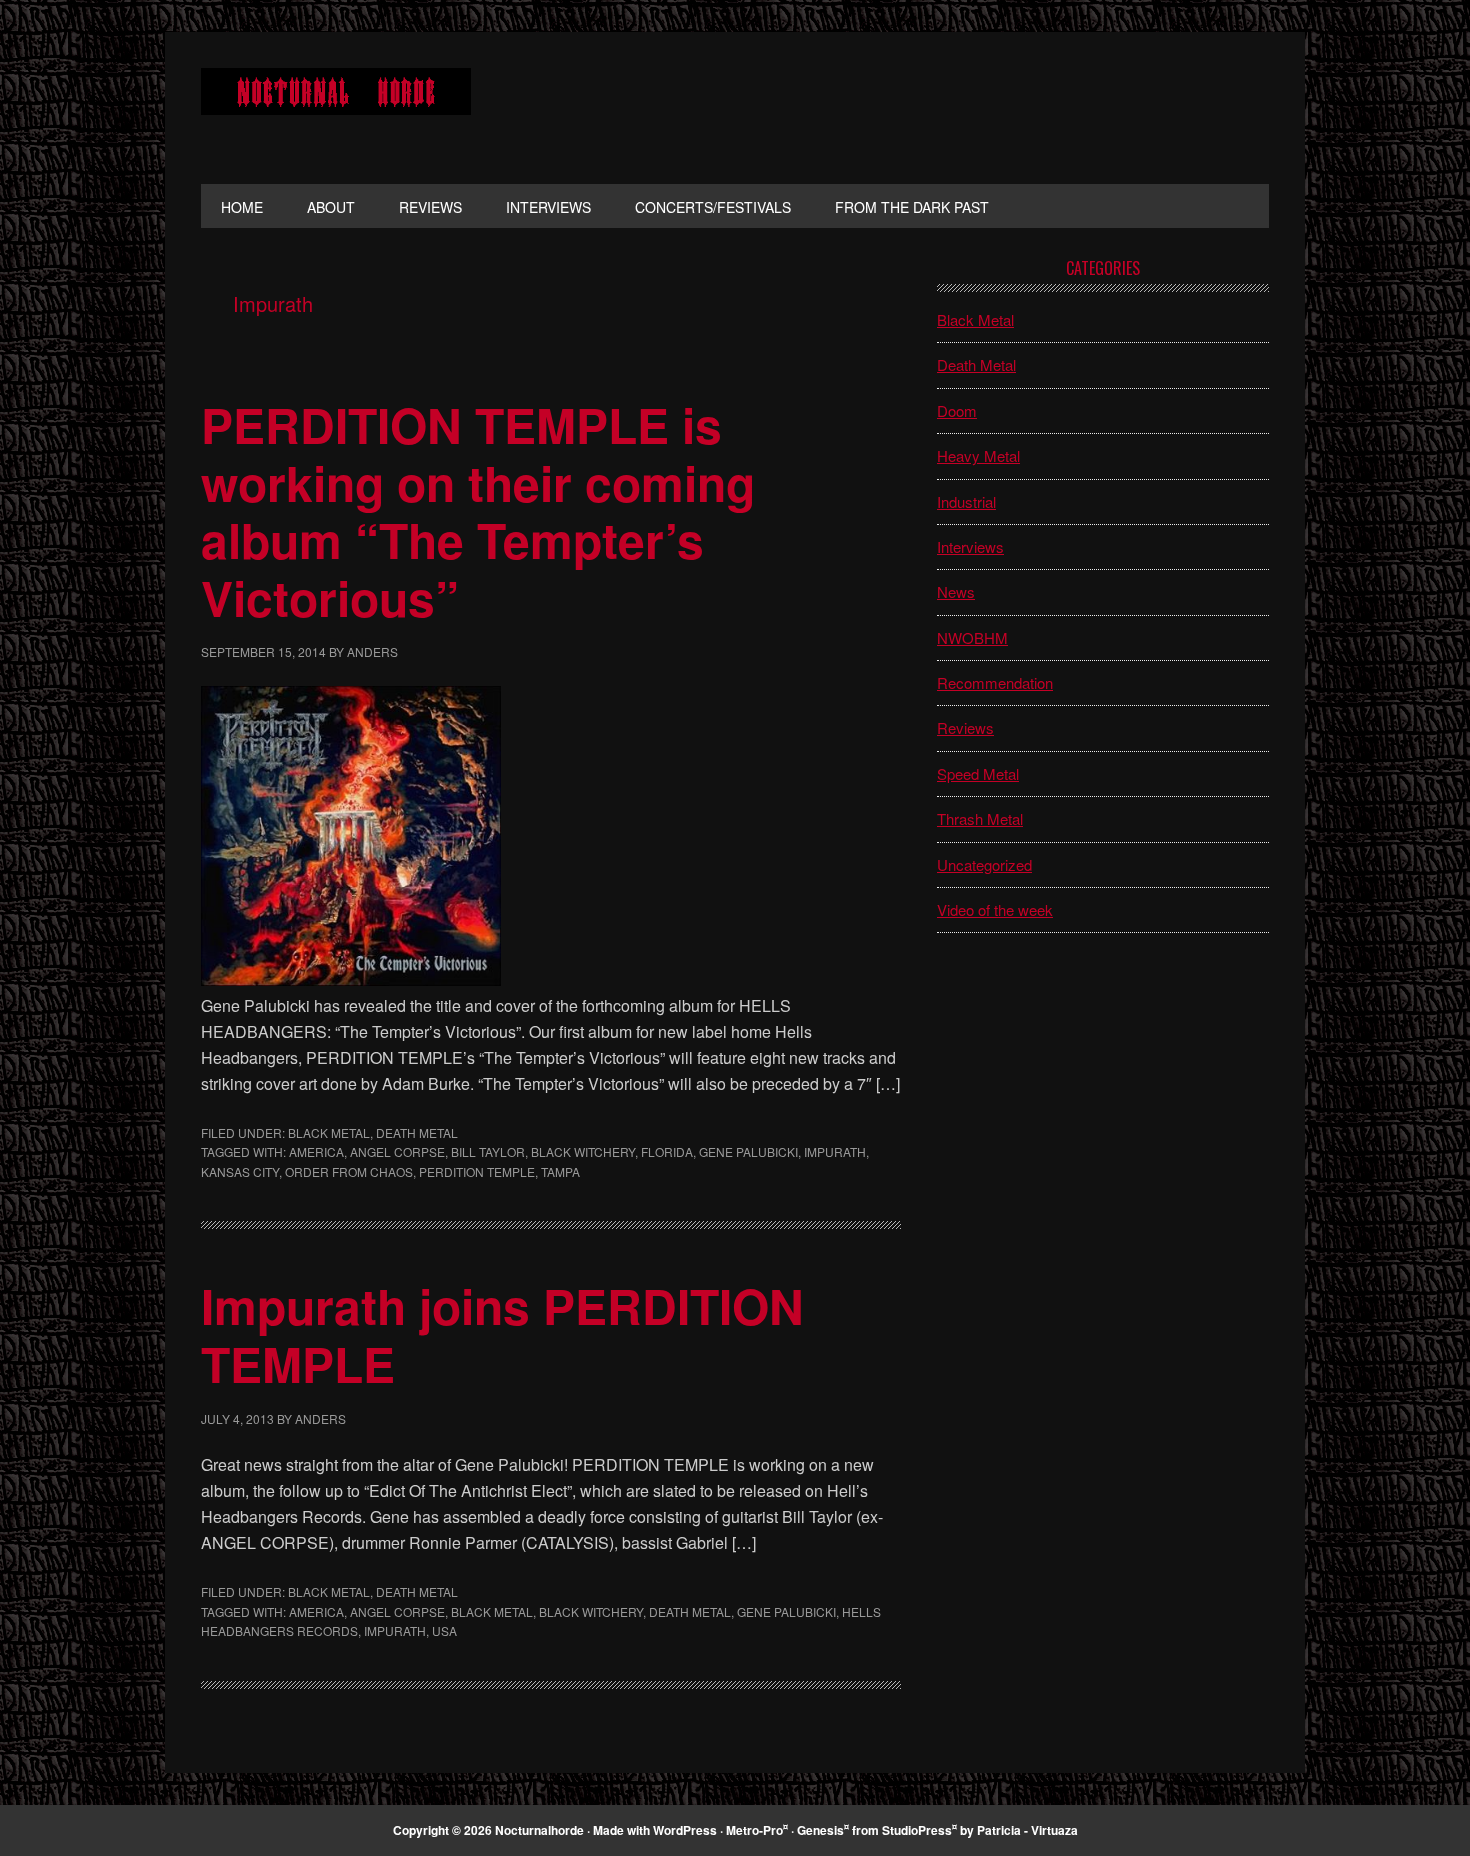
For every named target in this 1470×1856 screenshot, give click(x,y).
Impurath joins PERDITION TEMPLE (502, 1334)
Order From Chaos (349, 1171)
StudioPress (917, 1830)
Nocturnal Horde (336, 108)
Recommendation (995, 682)
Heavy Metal (978, 455)
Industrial (966, 501)
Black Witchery (583, 1151)
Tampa (560, 1171)
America (316, 1151)
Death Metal (417, 1132)
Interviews (970, 546)
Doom (957, 410)
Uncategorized (984, 864)
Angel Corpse (397, 1151)
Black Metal (329, 1132)
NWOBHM (972, 637)
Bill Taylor (488, 1151)
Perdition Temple (477, 1171)
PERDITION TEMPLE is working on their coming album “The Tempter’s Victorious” (478, 511)
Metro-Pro (754, 1830)
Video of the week (995, 909)
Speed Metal (978, 773)
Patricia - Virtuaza (1027, 1830)
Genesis (820, 1830)
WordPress (685, 1830)
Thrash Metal (980, 818)
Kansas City (240, 1171)
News (956, 591)
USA (444, 1630)
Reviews (965, 727)
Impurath (835, 1151)
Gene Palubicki (748, 1151)
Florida (667, 1151)
